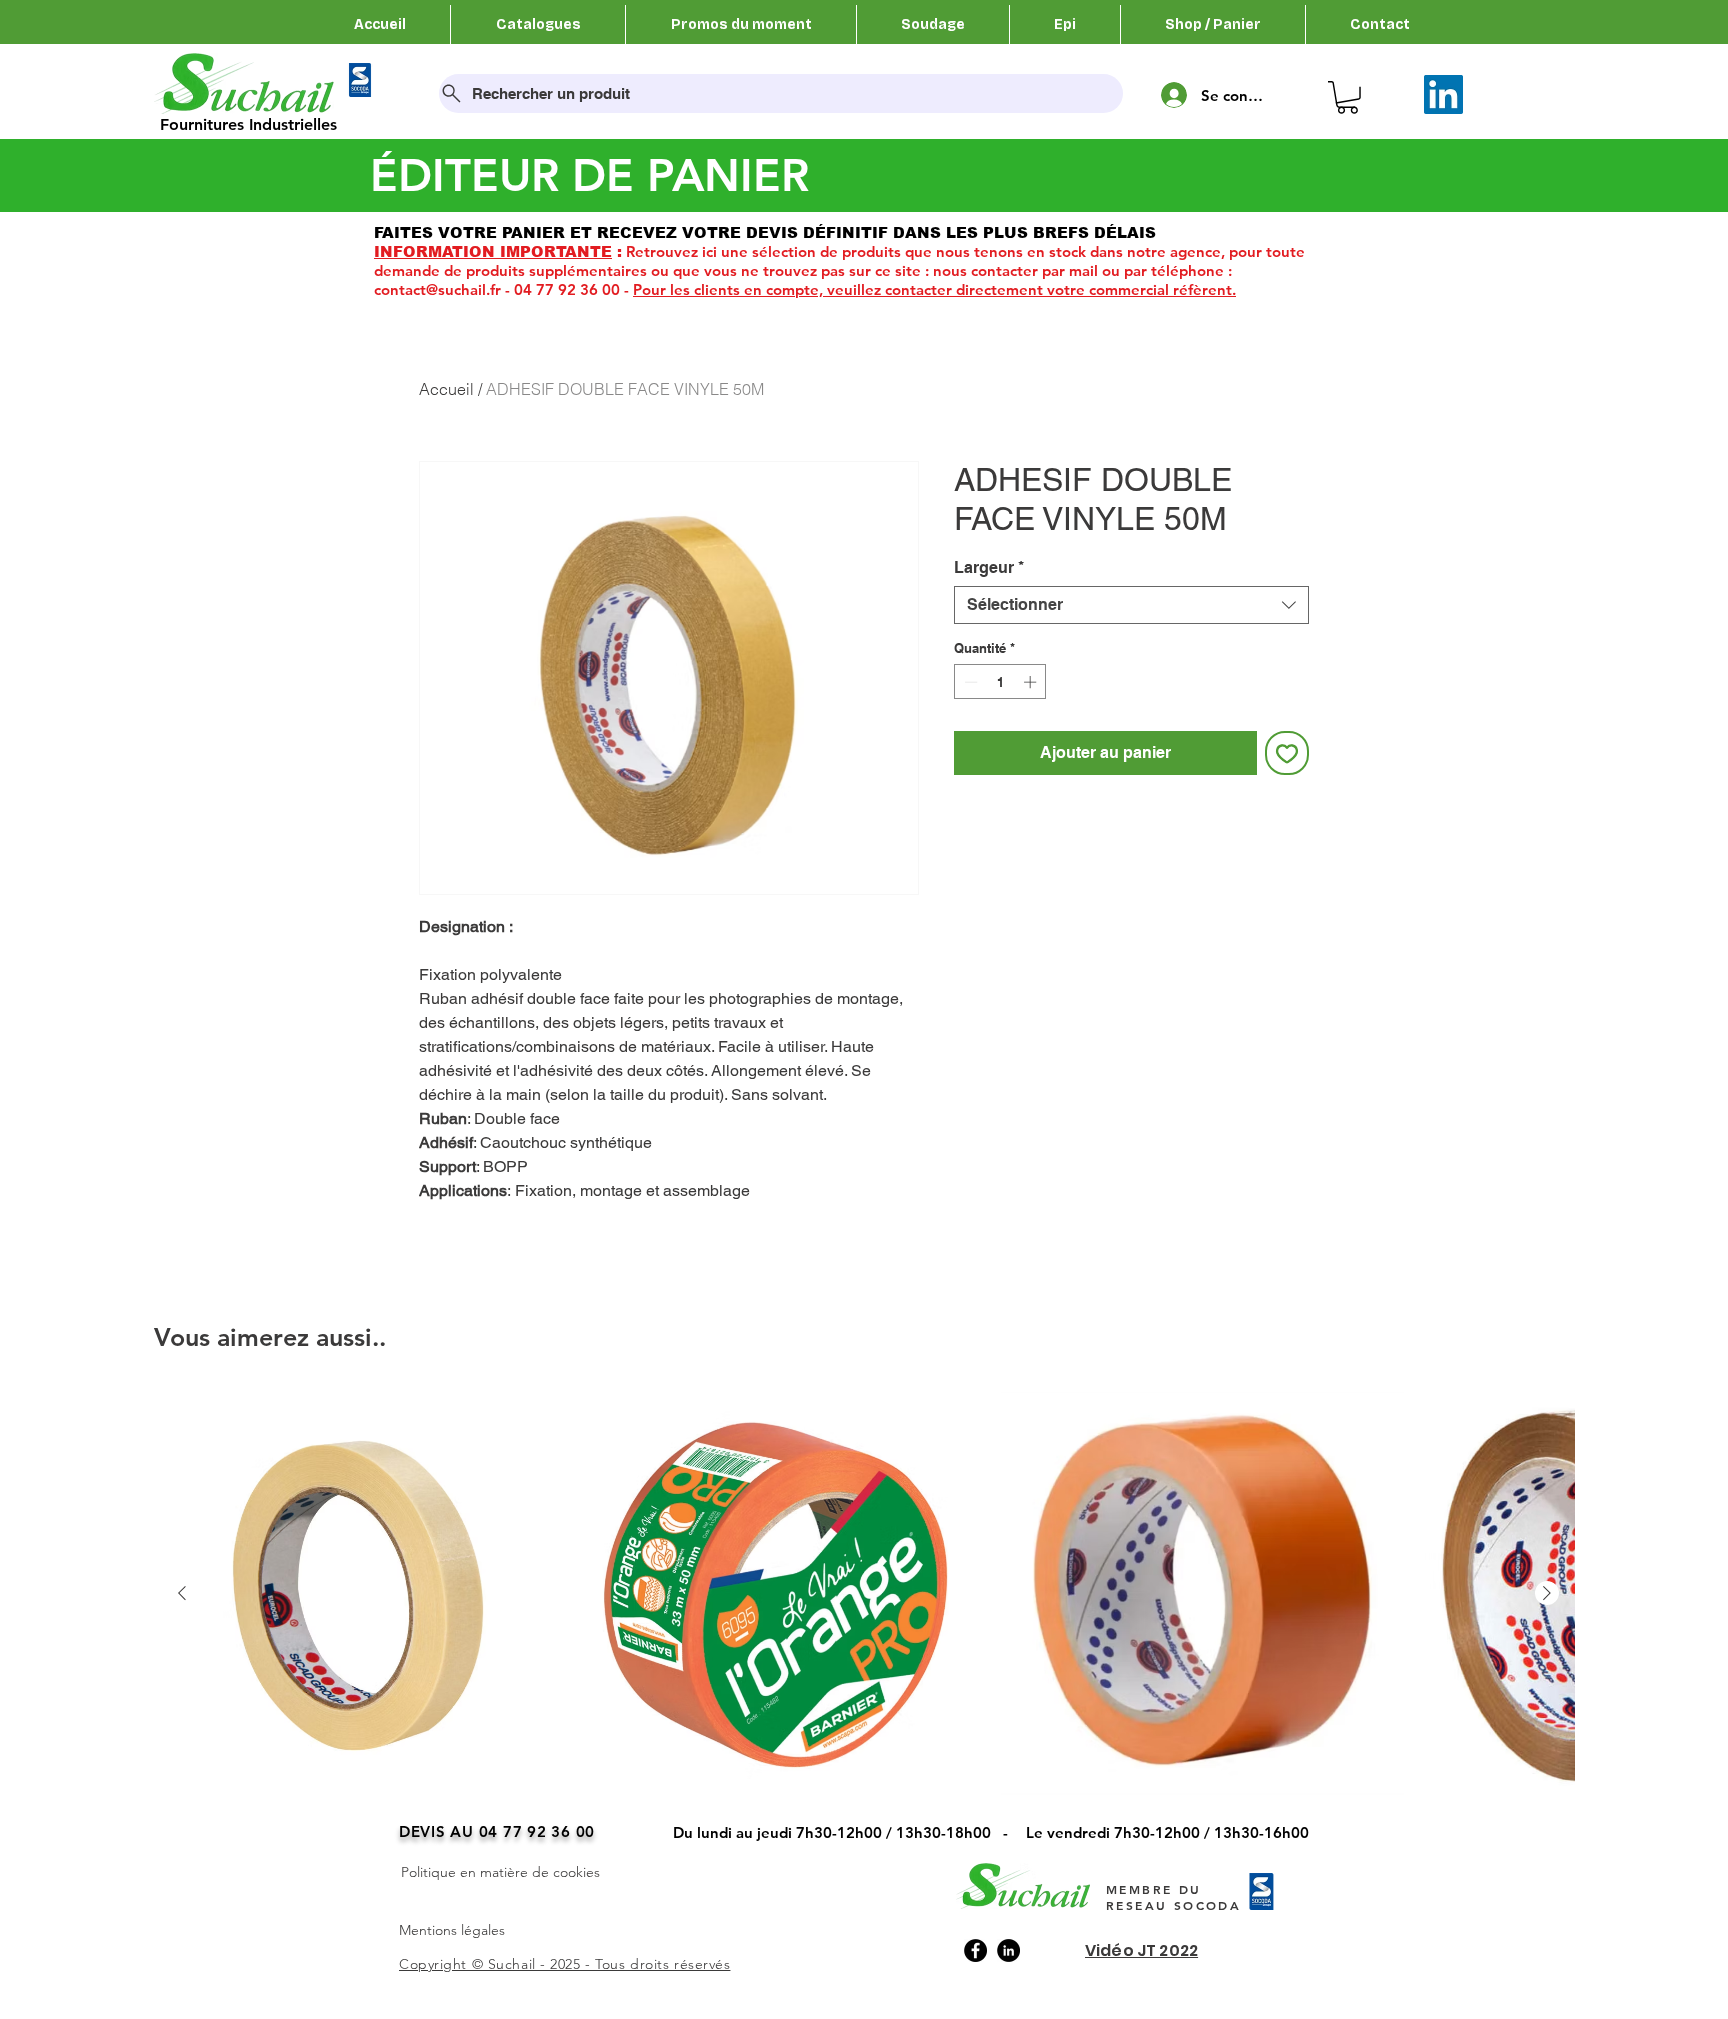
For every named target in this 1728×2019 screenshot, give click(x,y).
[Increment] (1032, 682)
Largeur (989, 567)
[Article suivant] (1547, 1593)
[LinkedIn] (1443, 94)
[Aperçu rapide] (356, 1593)
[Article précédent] (182, 1593)
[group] (864, 1621)
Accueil (446, 389)
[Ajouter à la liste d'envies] (1287, 753)
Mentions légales (452, 1930)
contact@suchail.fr (437, 289)
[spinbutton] (1000, 682)
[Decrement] (969, 682)
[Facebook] (975, 1950)
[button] (1347, 97)
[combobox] (1131, 605)
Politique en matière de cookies (500, 1872)
